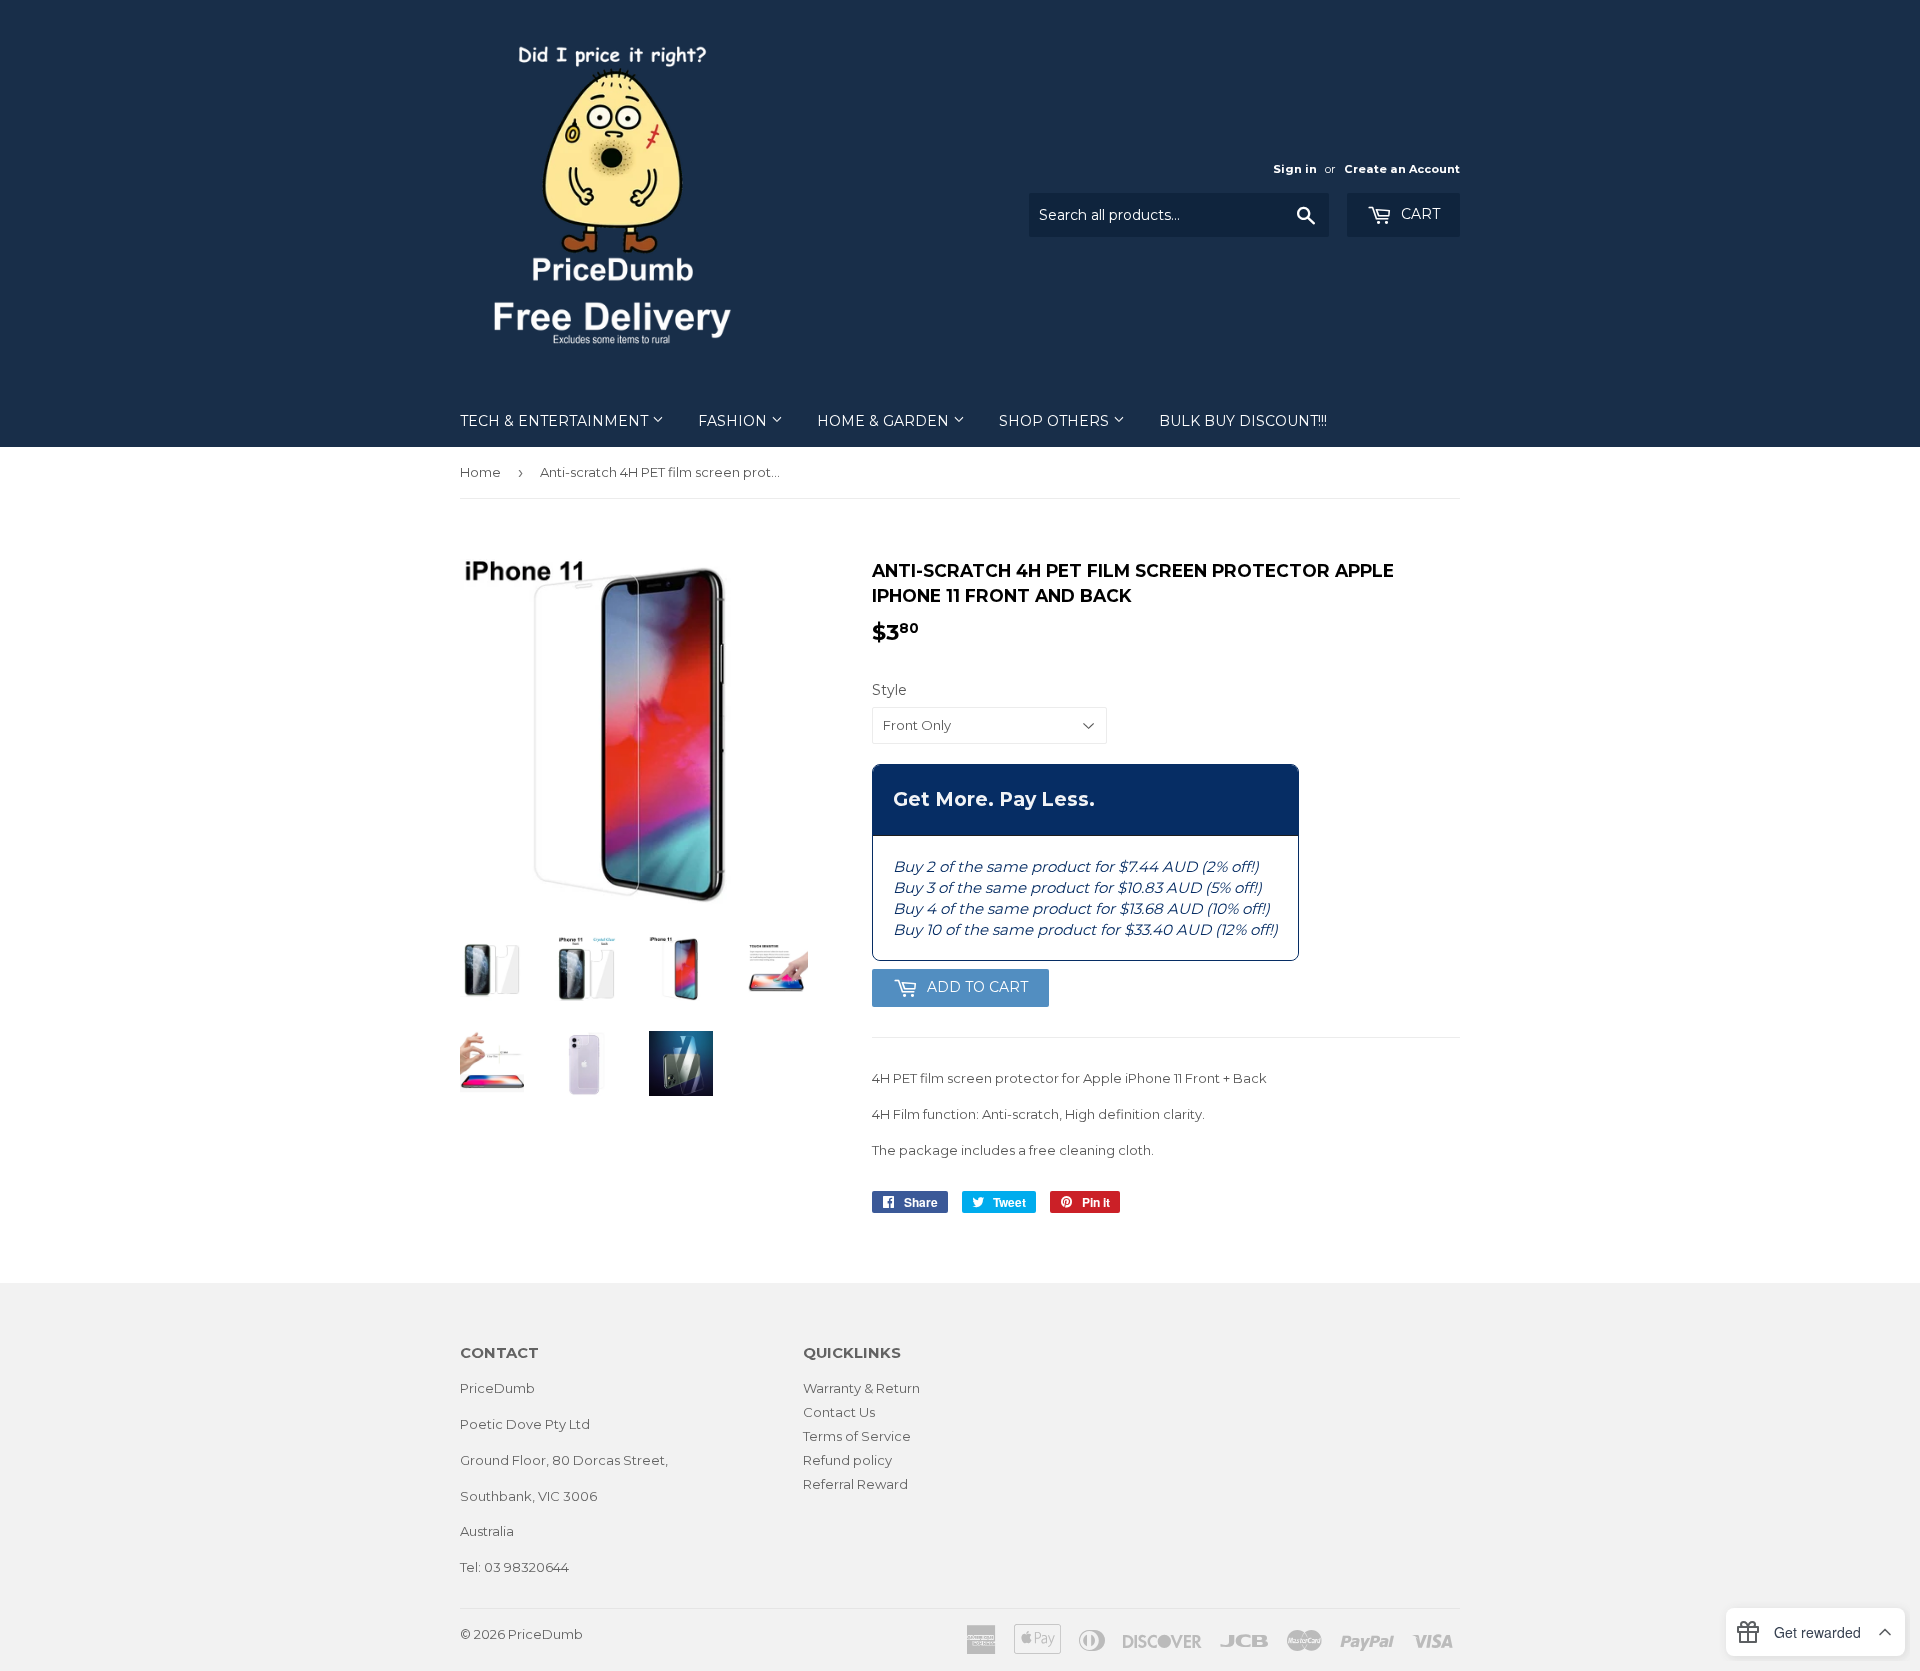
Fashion (734, 421)
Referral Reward (855, 1484)
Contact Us (839, 1412)
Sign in (1295, 169)
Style (889, 690)
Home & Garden (885, 421)
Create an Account (1402, 169)
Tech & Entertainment (556, 421)
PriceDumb (545, 1634)
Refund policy (847, 1460)
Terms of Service (857, 1436)
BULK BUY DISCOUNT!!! (1243, 421)
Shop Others (1056, 421)
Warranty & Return (861, 1388)
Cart (1418, 214)
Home (480, 472)
